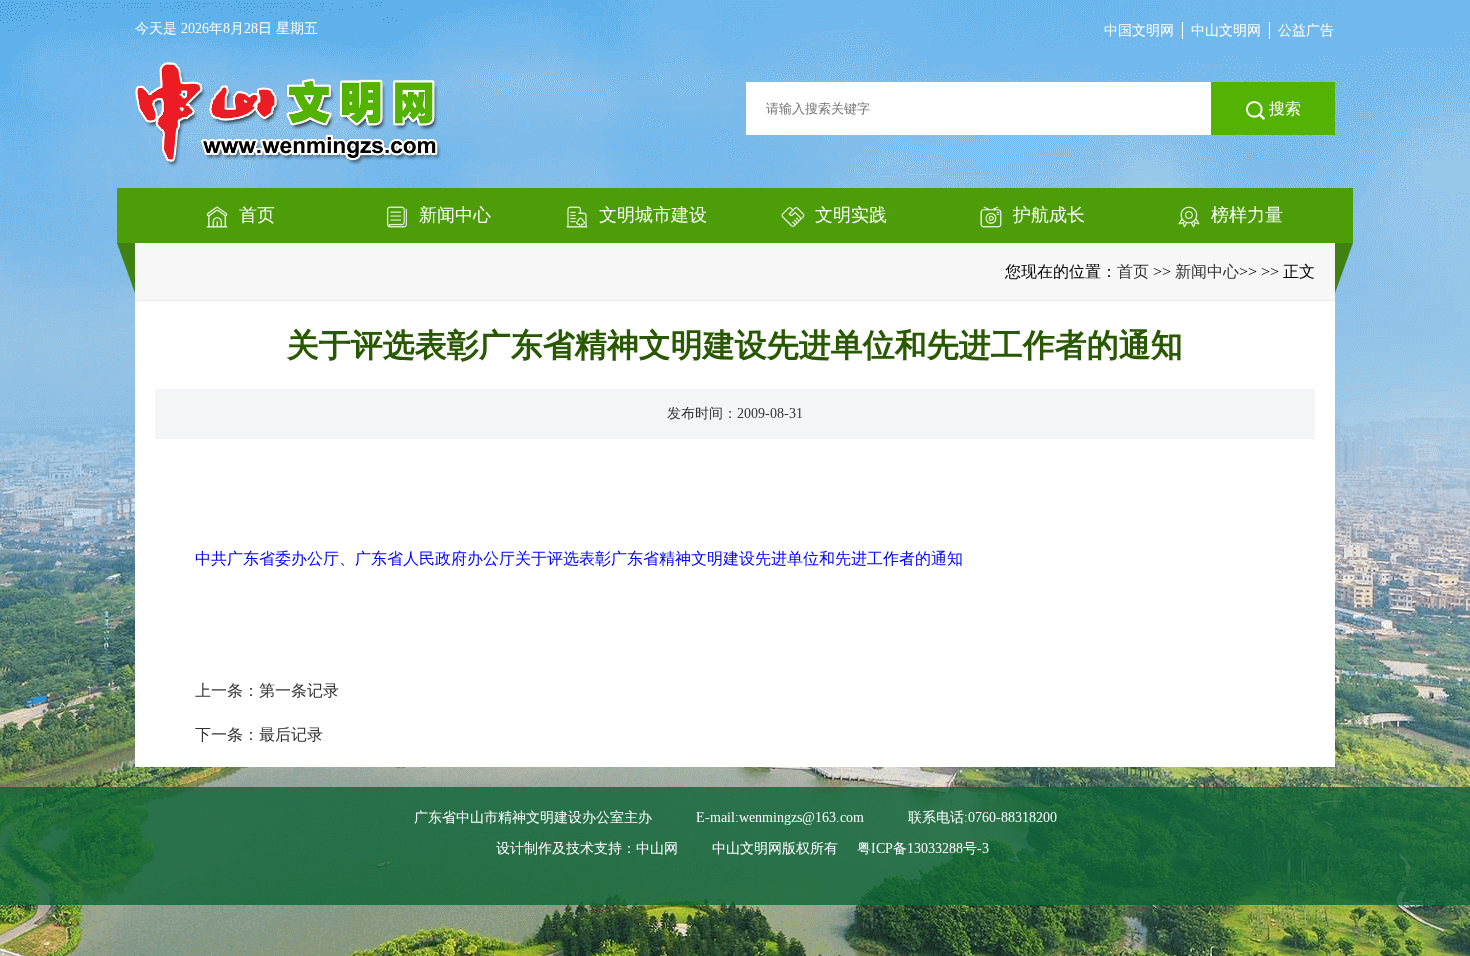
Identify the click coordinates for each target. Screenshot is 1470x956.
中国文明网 (1139, 30)
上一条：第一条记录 (267, 690)
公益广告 (1306, 30)
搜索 (1283, 108)
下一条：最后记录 (259, 734)
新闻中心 (1207, 271)
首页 (1133, 271)
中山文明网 (1226, 30)
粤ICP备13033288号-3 (923, 848)
